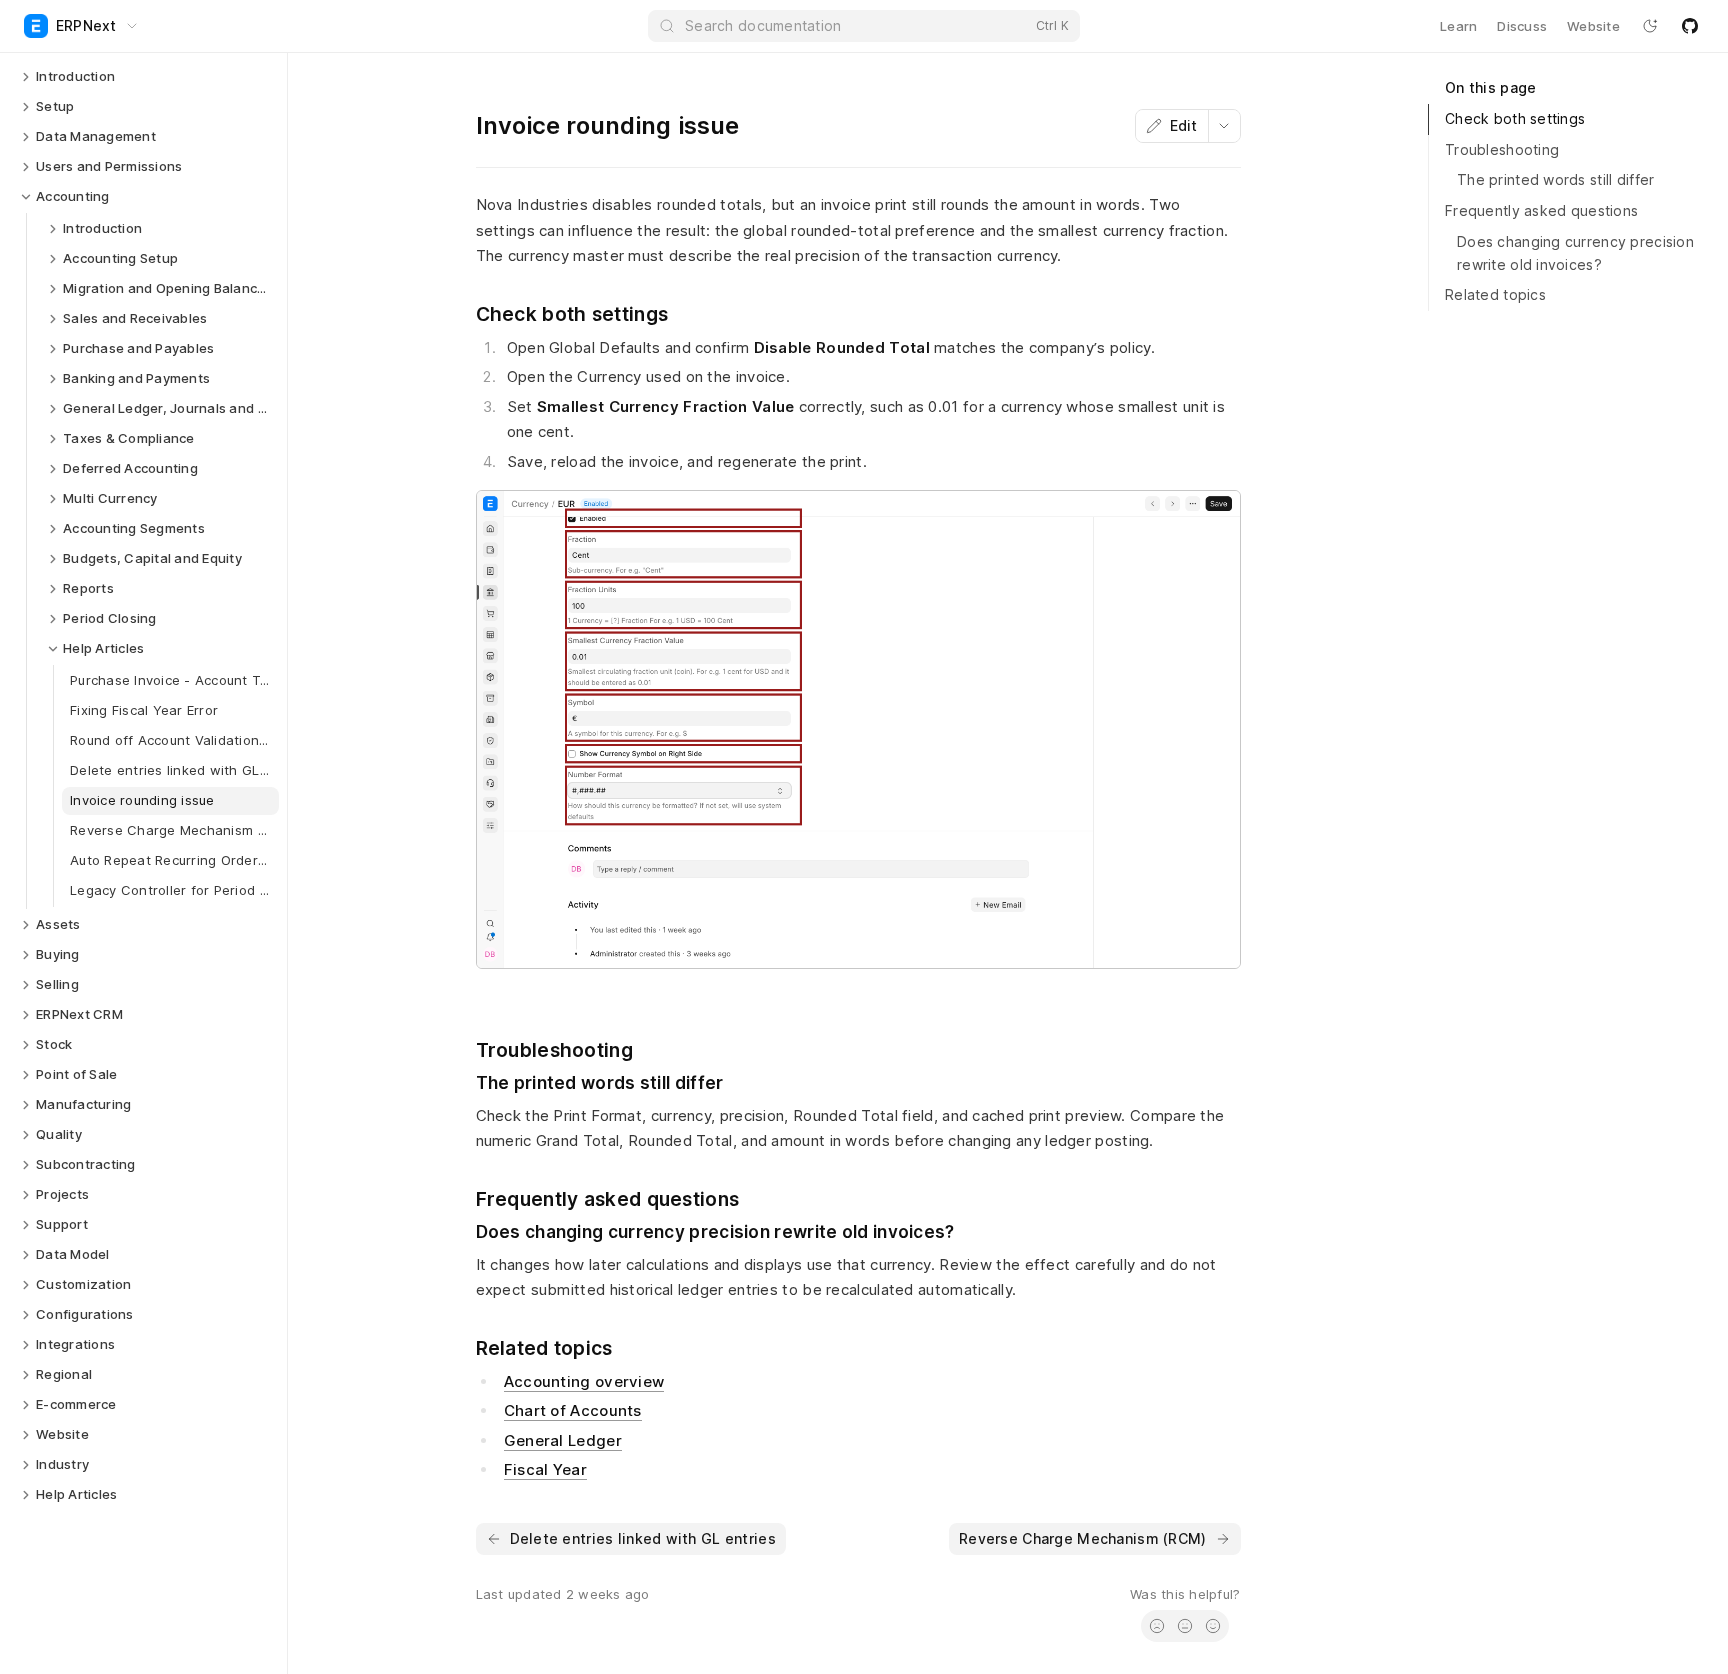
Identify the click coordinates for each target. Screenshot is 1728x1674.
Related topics (1495, 294)
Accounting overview (584, 1381)
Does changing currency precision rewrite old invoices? (1575, 253)
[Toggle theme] (1650, 26)
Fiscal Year (545, 1469)
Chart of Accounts (573, 1410)
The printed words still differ (1555, 179)
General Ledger (563, 1440)
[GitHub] (1690, 26)
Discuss (1522, 26)
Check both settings (1515, 118)
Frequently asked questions (1541, 210)
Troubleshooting (1502, 149)
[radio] (1157, 1626)
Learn (1458, 26)
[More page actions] (1224, 126)
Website (1593, 26)
